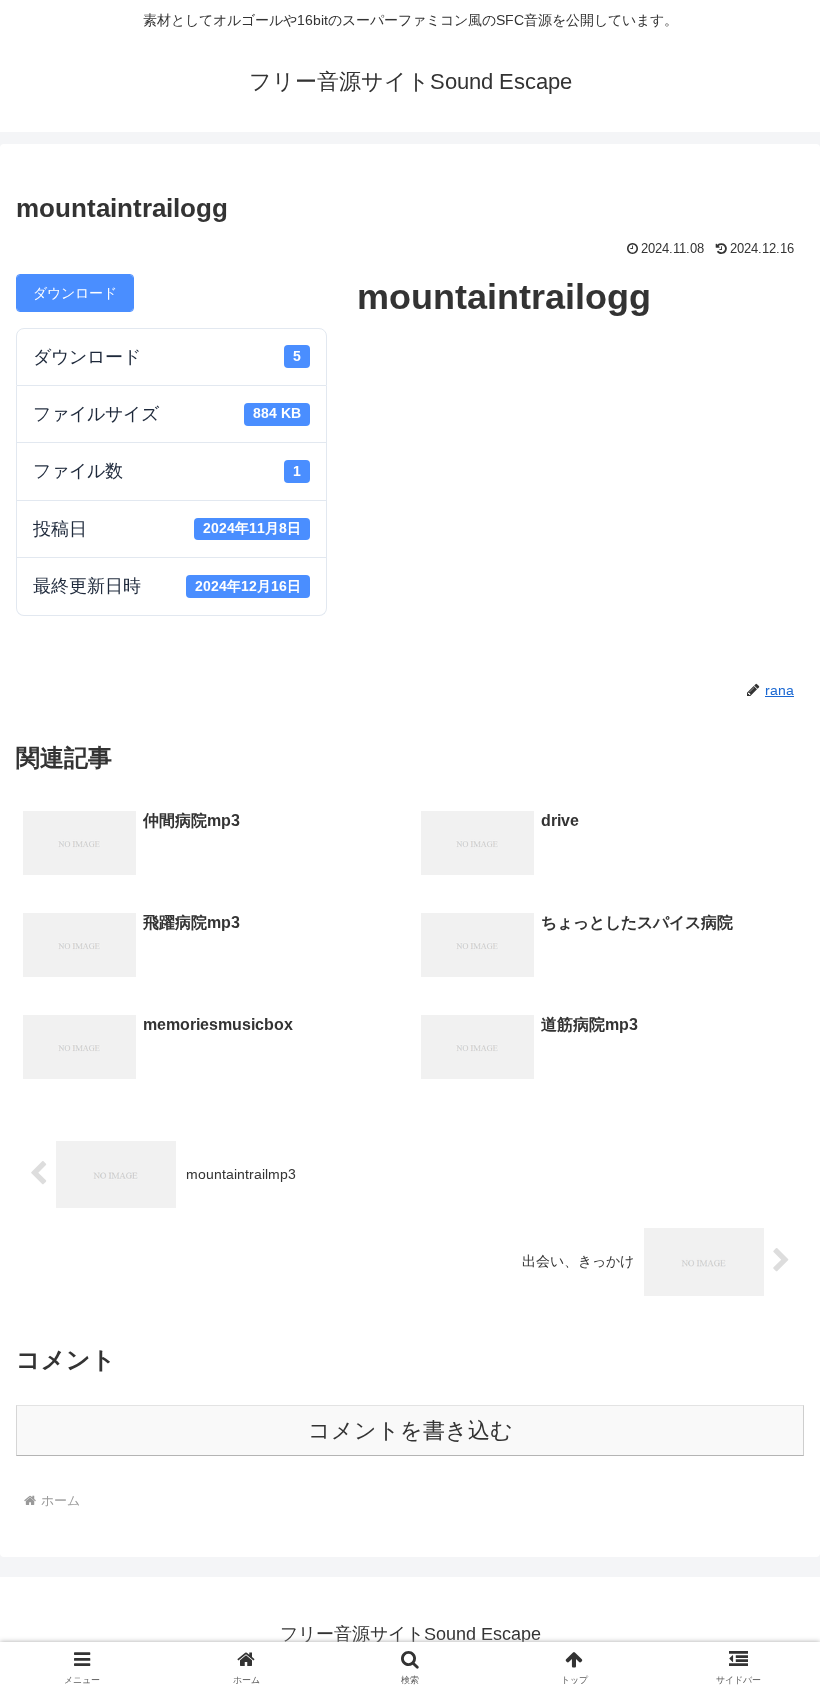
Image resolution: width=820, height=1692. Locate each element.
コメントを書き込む (410, 1430)
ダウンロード (75, 293)
